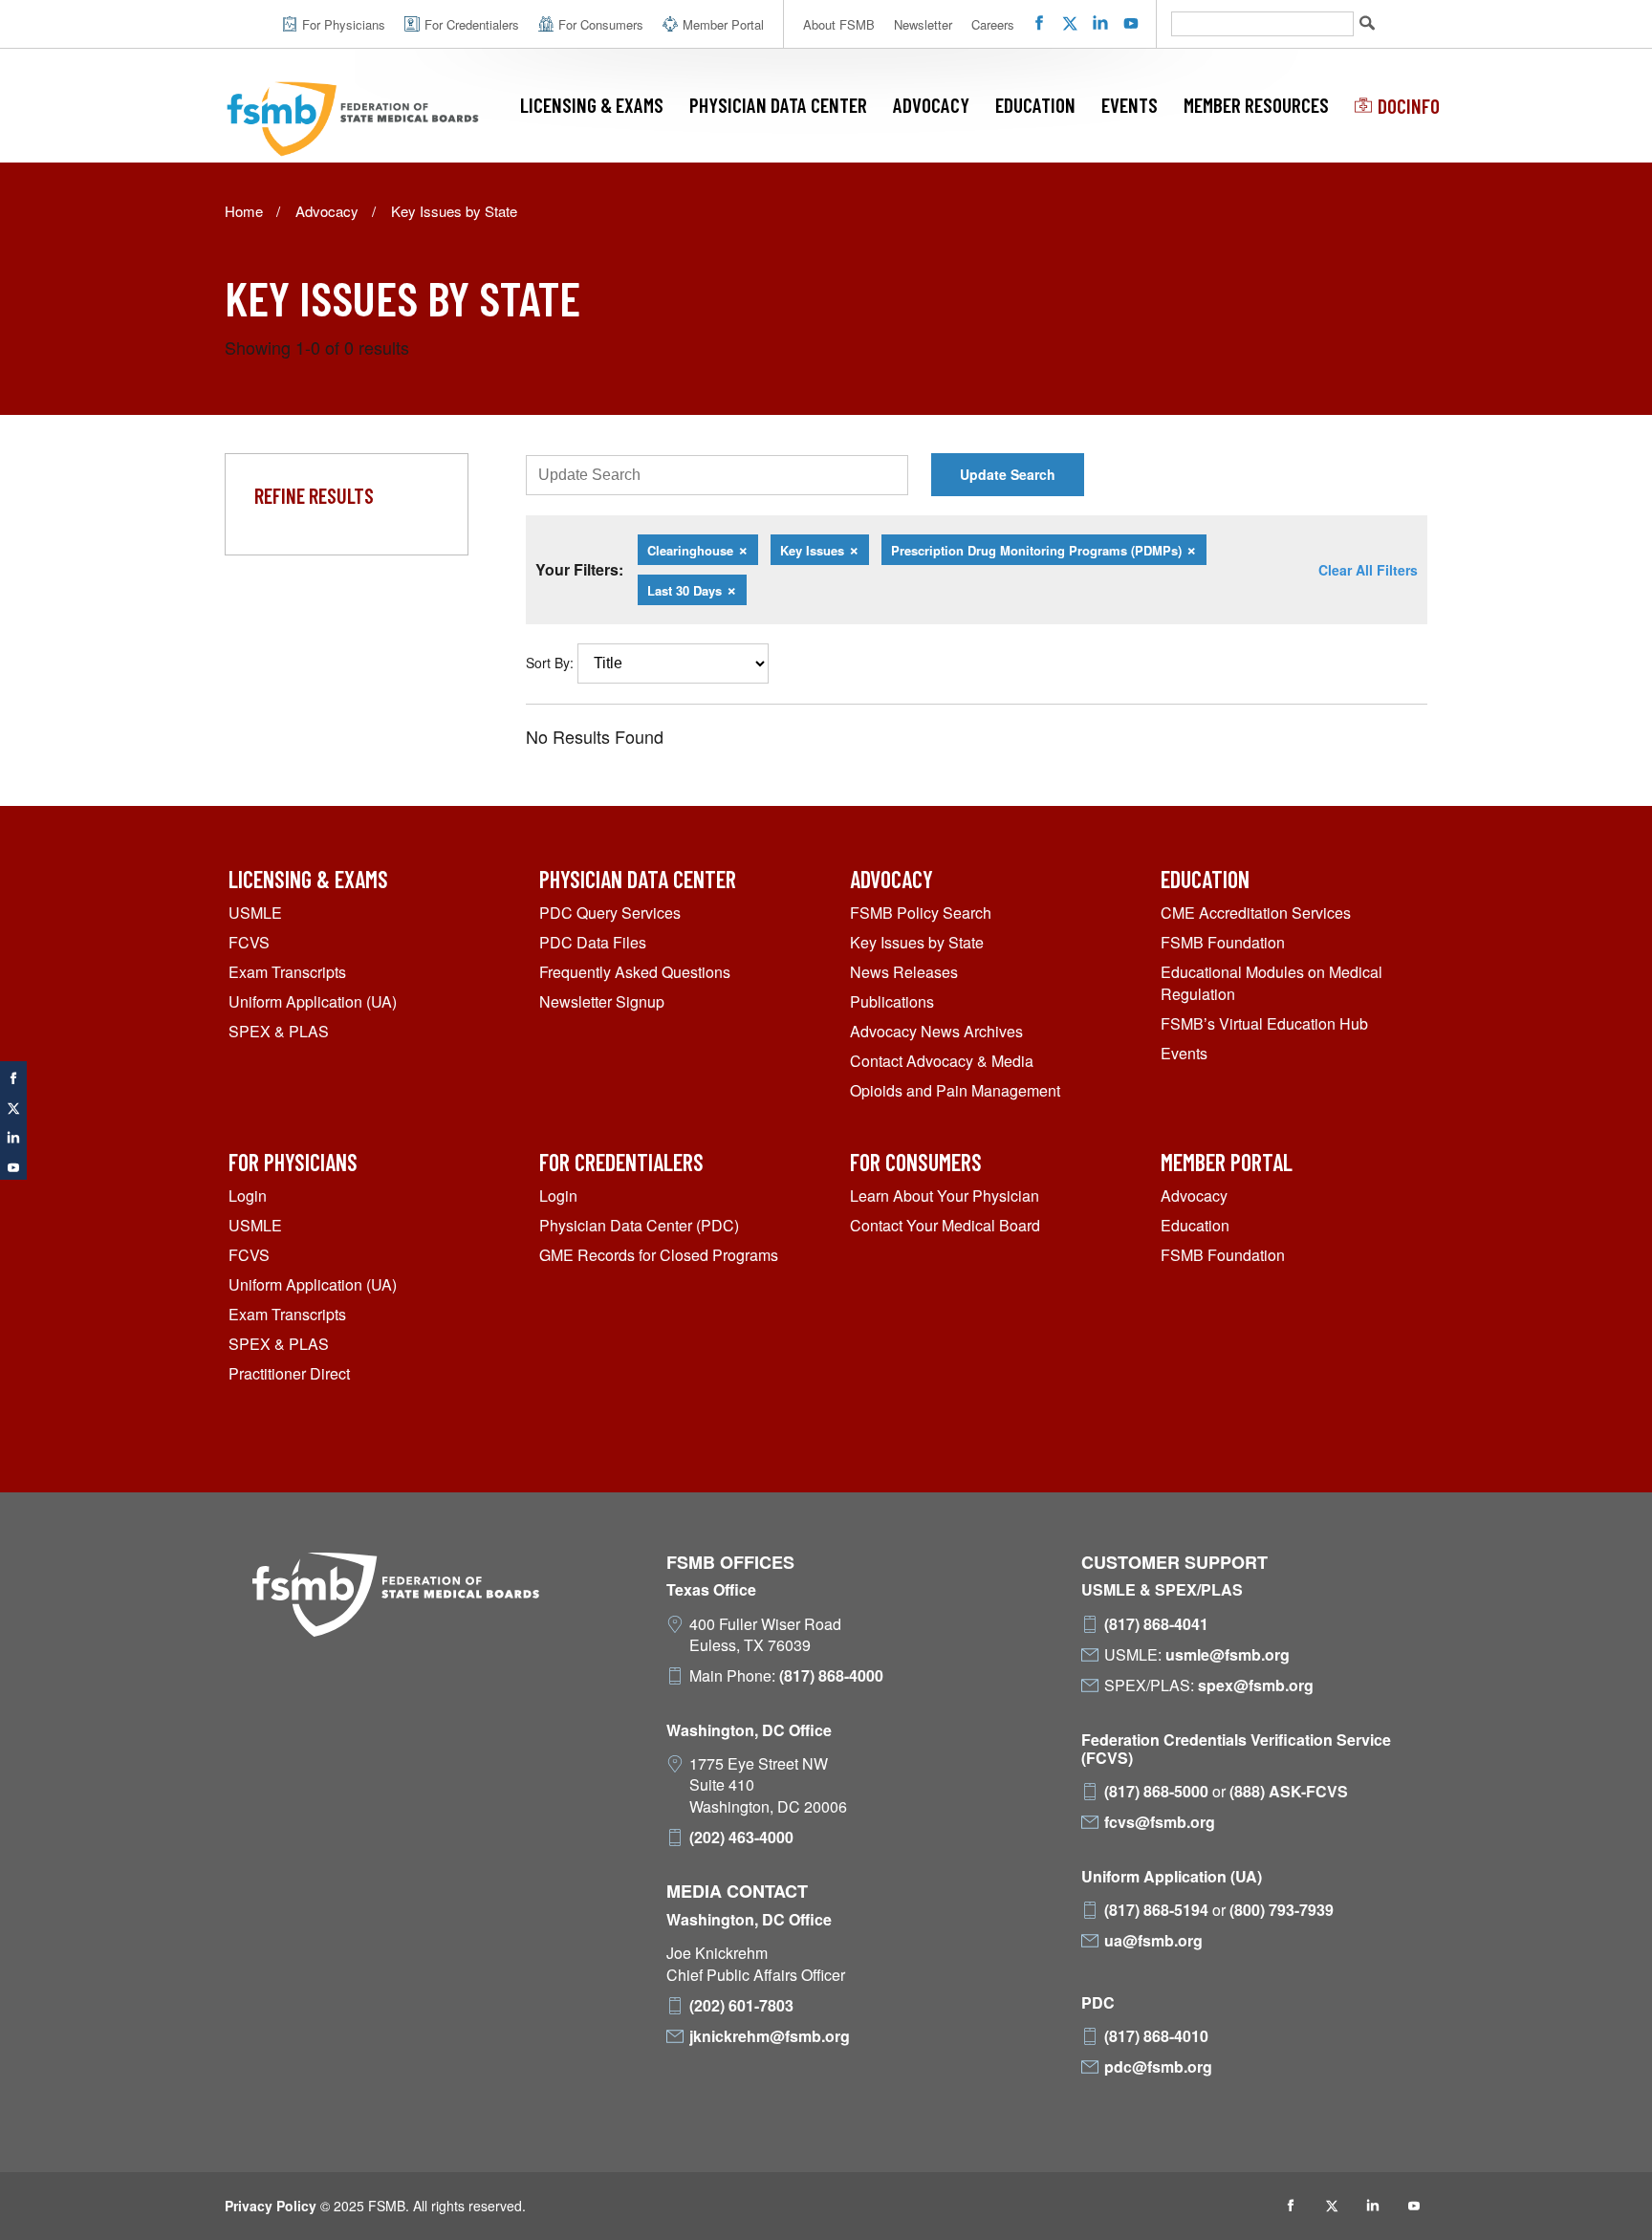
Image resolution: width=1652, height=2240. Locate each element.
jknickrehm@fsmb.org (770, 2036)
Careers (993, 24)
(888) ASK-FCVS (1289, 1792)
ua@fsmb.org (1153, 1941)
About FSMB (839, 24)
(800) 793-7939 (1282, 1910)
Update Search (1008, 474)
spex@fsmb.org (1256, 1685)
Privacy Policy (271, 2206)
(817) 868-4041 (1156, 1624)
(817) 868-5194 (1156, 1910)
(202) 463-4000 (741, 1838)
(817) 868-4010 (1156, 2036)
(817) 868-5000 (1156, 1792)
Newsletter (923, 24)
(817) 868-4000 (831, 1676)
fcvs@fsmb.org (1160, 1822)
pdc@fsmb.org (1158, 2067)
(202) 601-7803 (741, 2006)
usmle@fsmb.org (1228, 1655)
